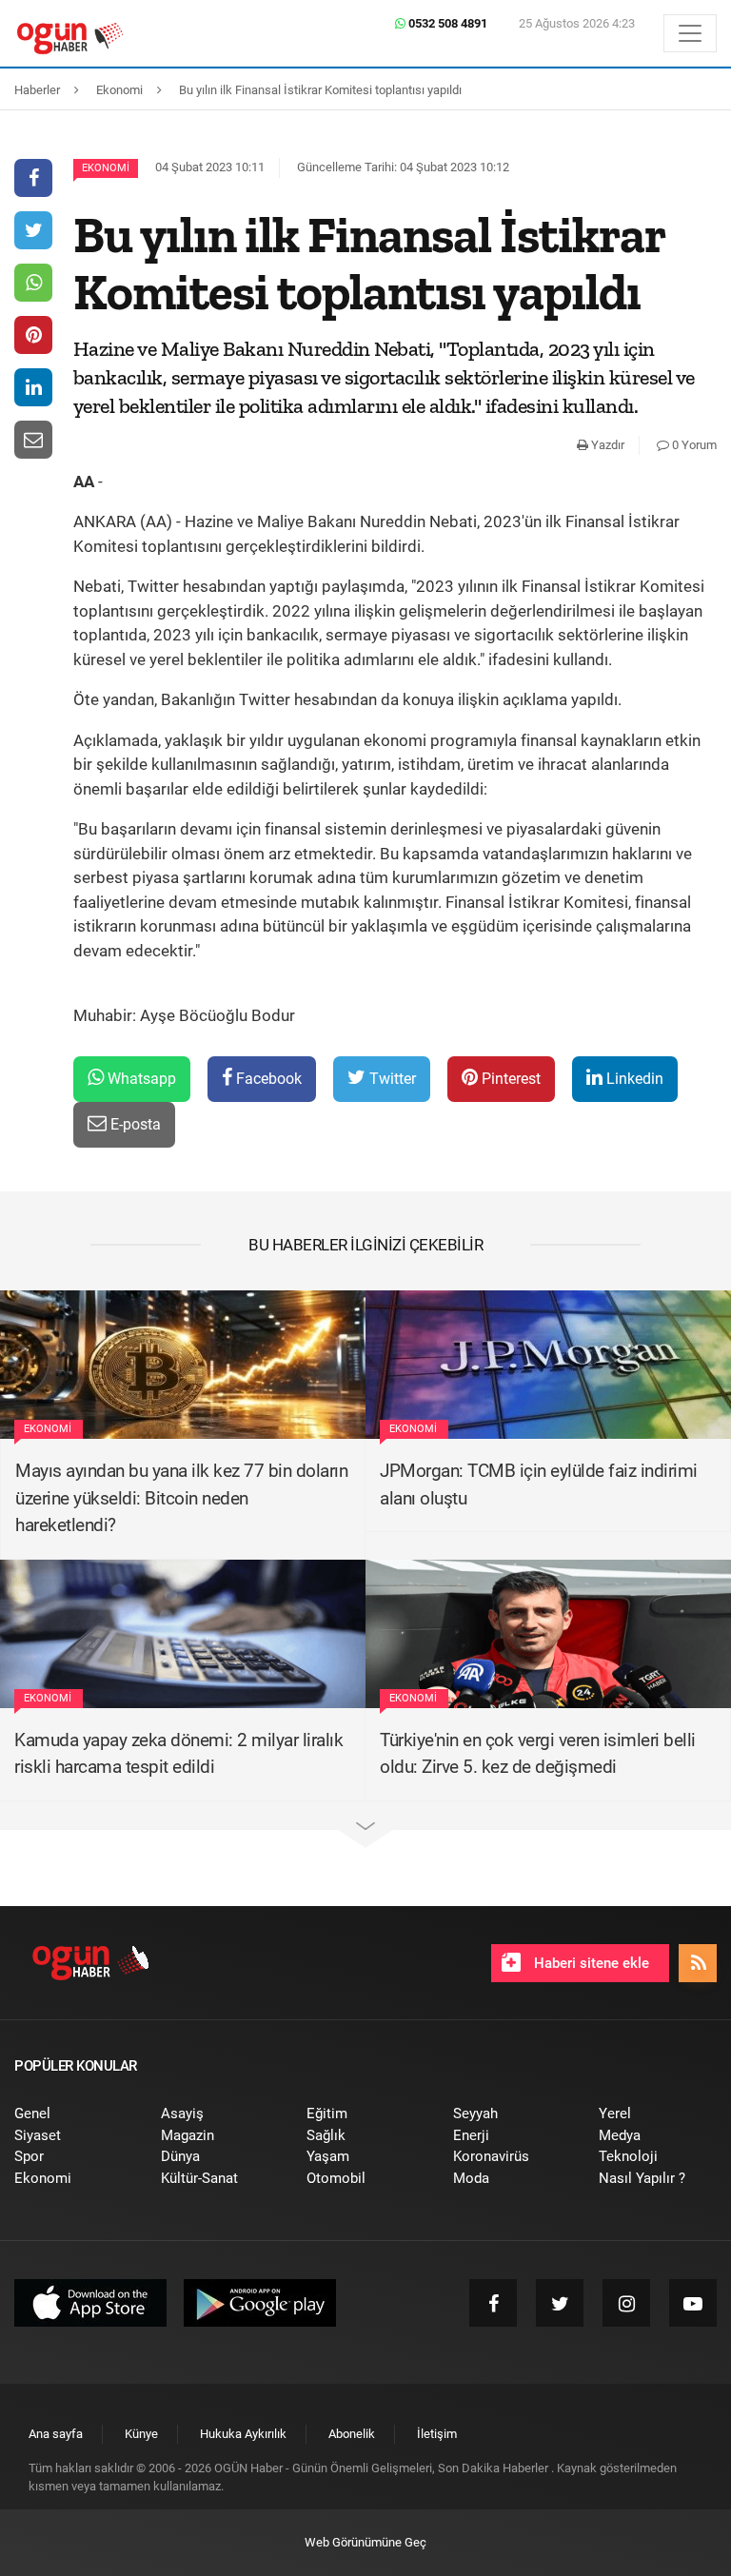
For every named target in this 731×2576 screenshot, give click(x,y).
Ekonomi (106, 168)
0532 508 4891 (446, 23)
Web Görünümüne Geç (365, 2542)
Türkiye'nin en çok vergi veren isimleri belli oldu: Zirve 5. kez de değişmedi (538, 1754)
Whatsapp (140, 1079)
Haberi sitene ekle (590, 1963)
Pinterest (509, 1079)
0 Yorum (693, 445)
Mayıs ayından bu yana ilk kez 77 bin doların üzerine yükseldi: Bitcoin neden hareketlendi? (181, 1498)
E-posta (134, 1124)
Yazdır (606, 445)
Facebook (267, 1079)
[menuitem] (73, 2114)
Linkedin (633, 1079)
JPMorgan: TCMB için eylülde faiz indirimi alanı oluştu (539, 1485)
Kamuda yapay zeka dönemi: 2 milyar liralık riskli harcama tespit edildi (178, 1754)
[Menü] (690, 33)
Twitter (391, 1079)
